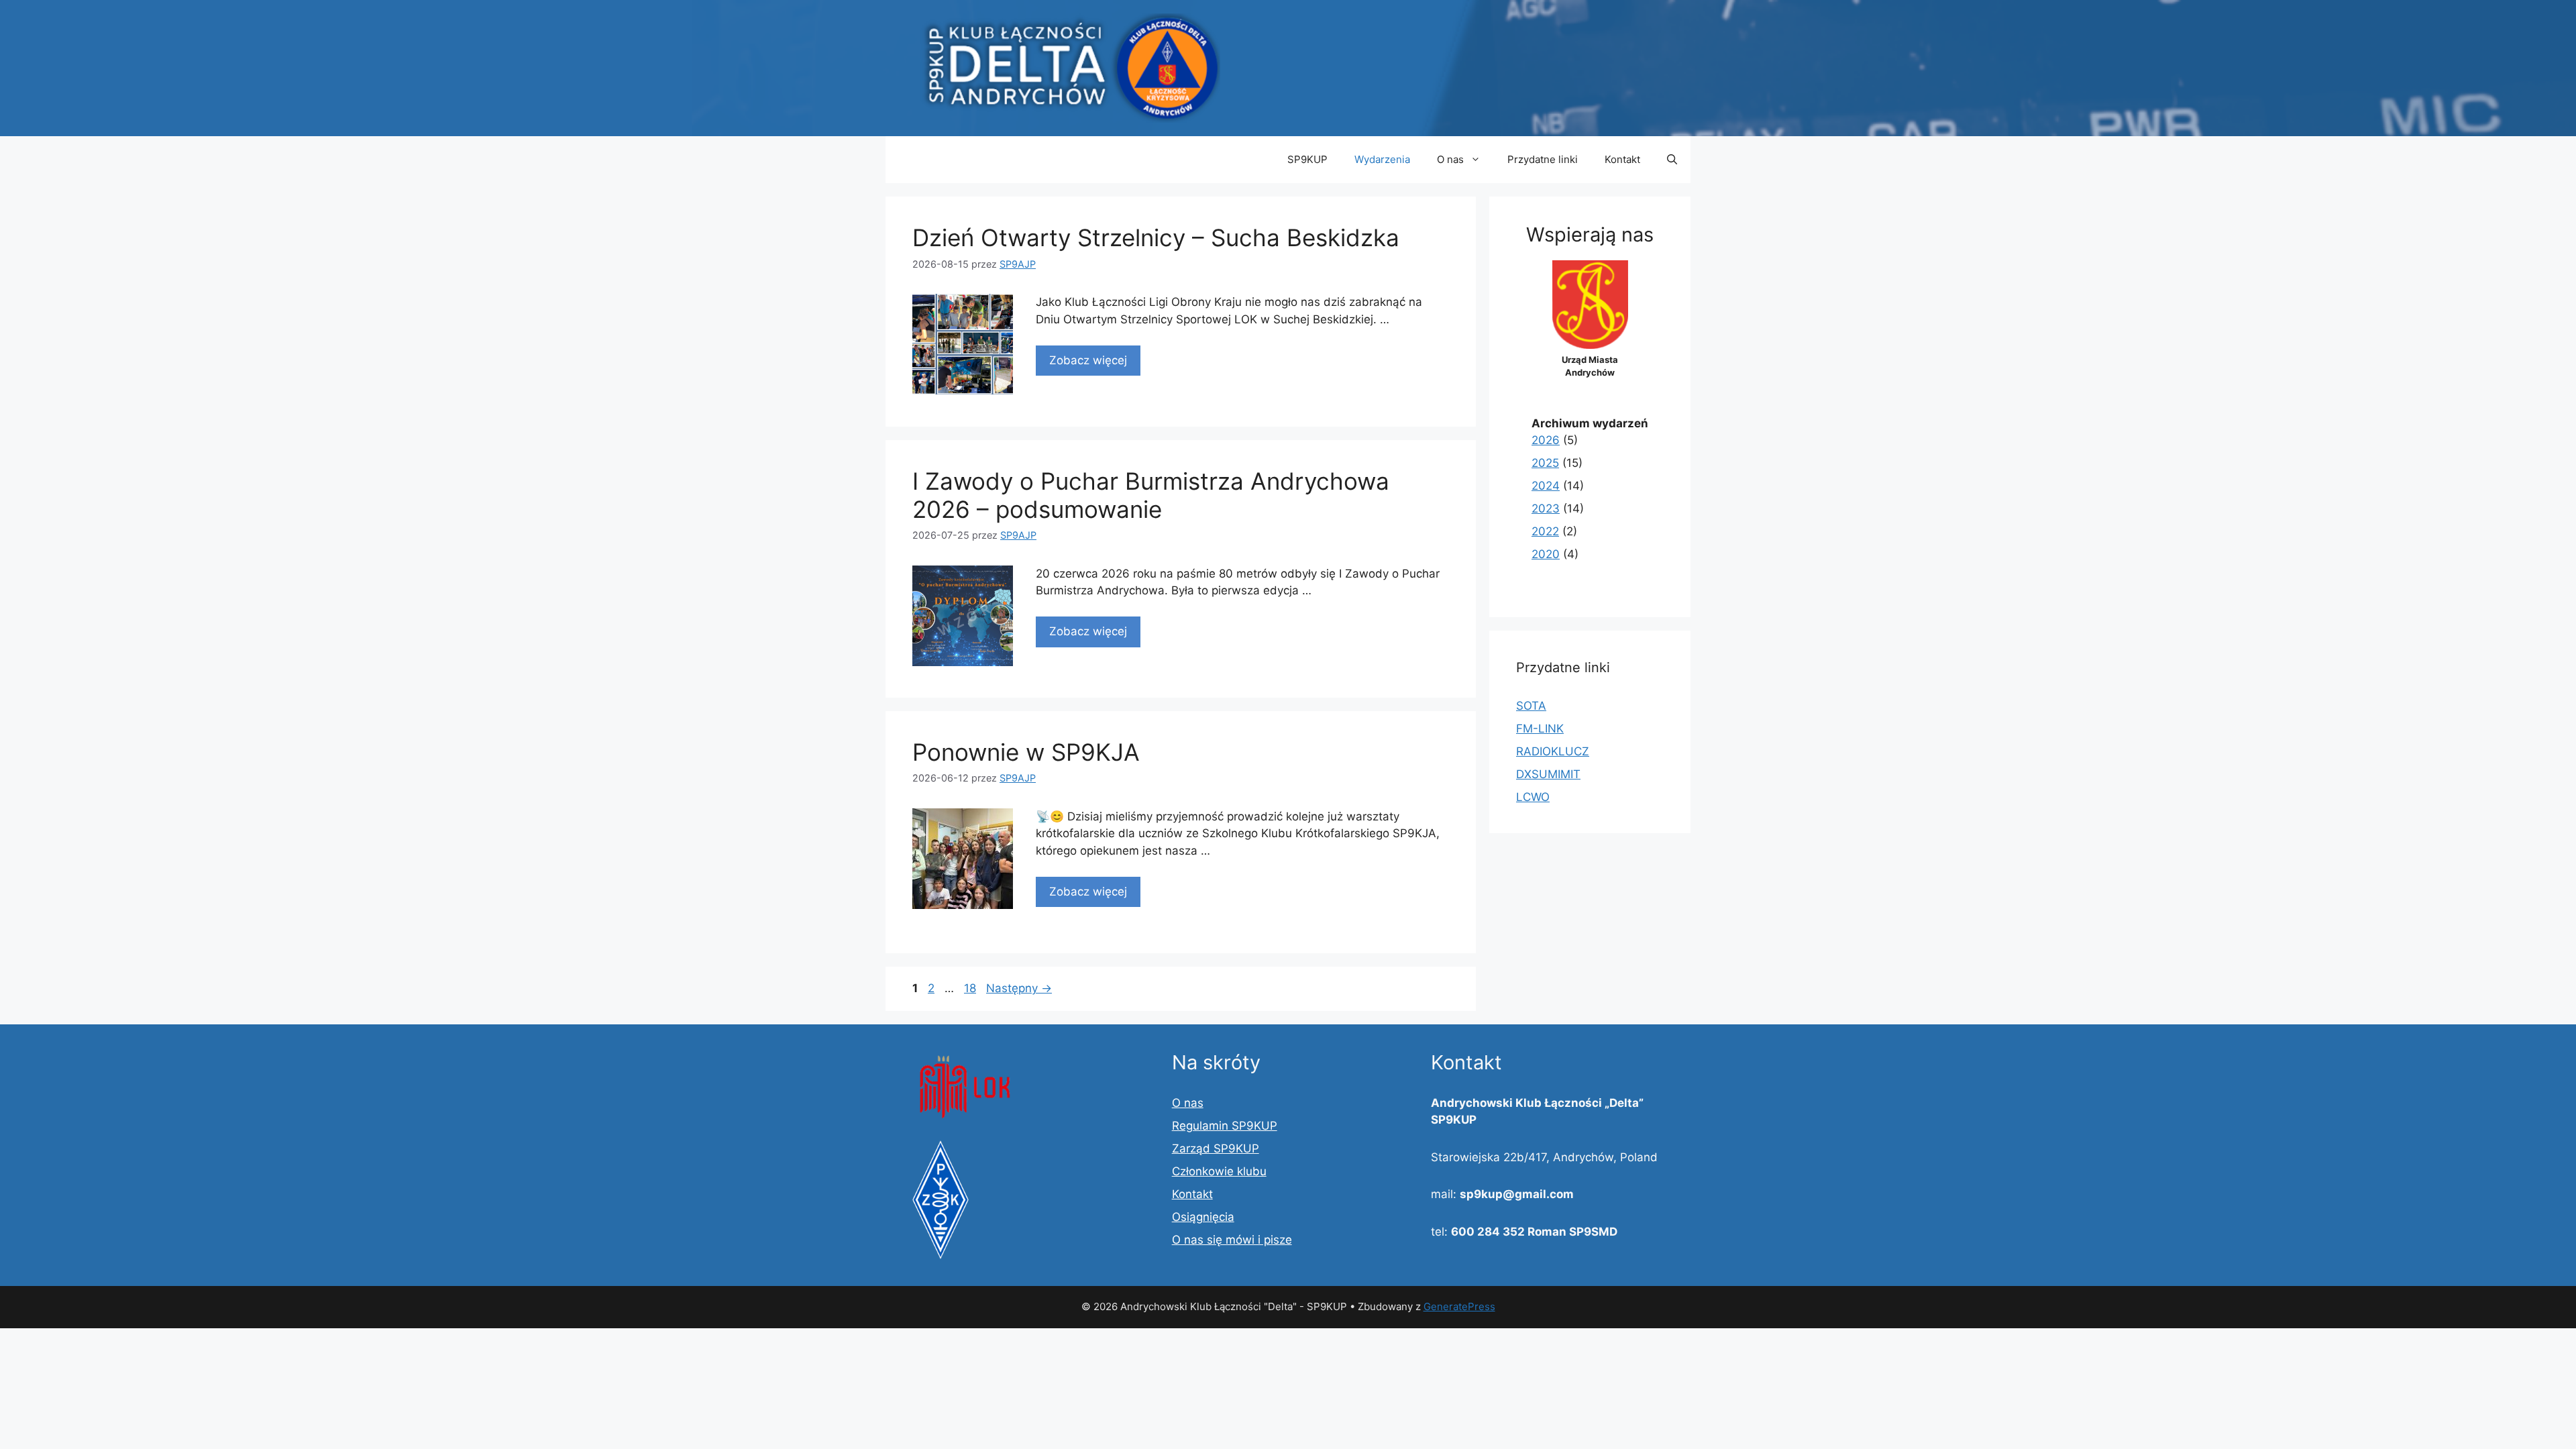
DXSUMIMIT (1548, 774)
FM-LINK (1540, 729)
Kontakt (1622, 159)
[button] (1672, 160)
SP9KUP (1307, 159)
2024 (1546, 486)
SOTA (1531, 706)
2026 (1546, 440)
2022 (1545, 531)
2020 (1546, 554)
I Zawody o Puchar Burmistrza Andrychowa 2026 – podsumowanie (1151, 495)
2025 (1545, 463)
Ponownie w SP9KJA (1026, 752)
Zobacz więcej (1088, 360)
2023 (1546, 508)
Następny (1019, 988)
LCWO (1533, 797)
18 (971, 988)
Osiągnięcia (1203, 1217)
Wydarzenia (1382, 159)
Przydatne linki (1543, 159)
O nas (1450, 159)
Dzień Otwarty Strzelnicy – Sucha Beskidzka (1156, 237)
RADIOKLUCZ (1553, 751)
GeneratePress (1459, 1306)
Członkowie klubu (1219, 1171)
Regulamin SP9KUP (1225, 1126)
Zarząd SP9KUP (1216, 1148)
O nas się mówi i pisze (1232, 1240)
